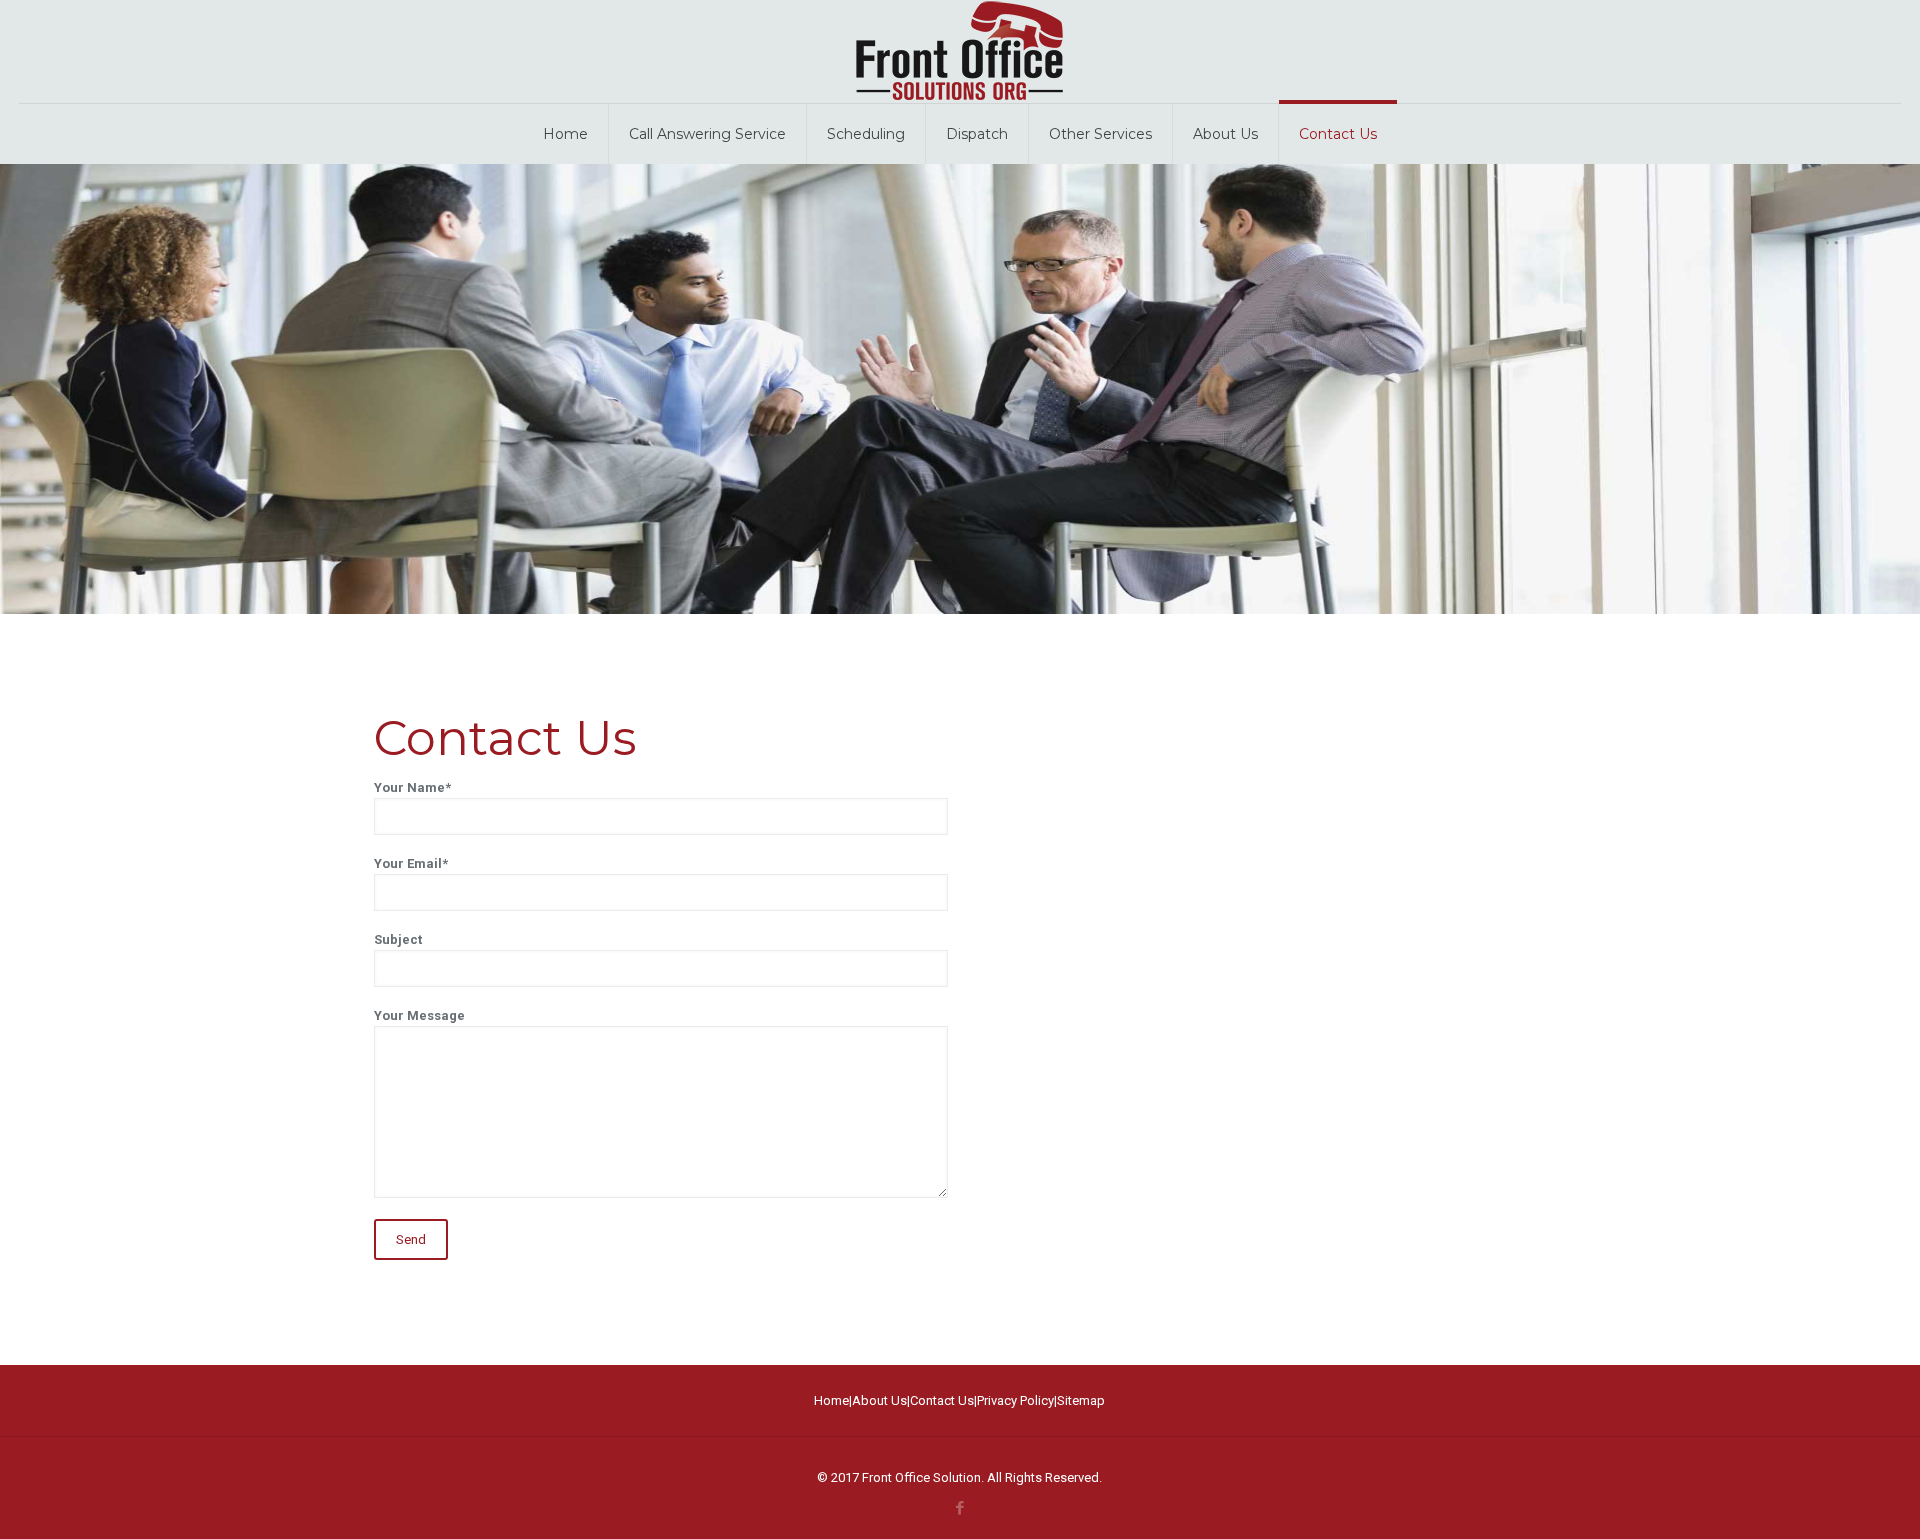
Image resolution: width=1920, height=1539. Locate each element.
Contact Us (942, 1400)
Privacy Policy (1015, 1400)
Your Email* (411, 863)
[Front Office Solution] (959, 51)
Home (831, 1400)
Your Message (419, 1015)
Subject (398, 939)
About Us (879, 1400)
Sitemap (1081, 1400)
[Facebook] (959, 1508)
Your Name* (412, 787)
